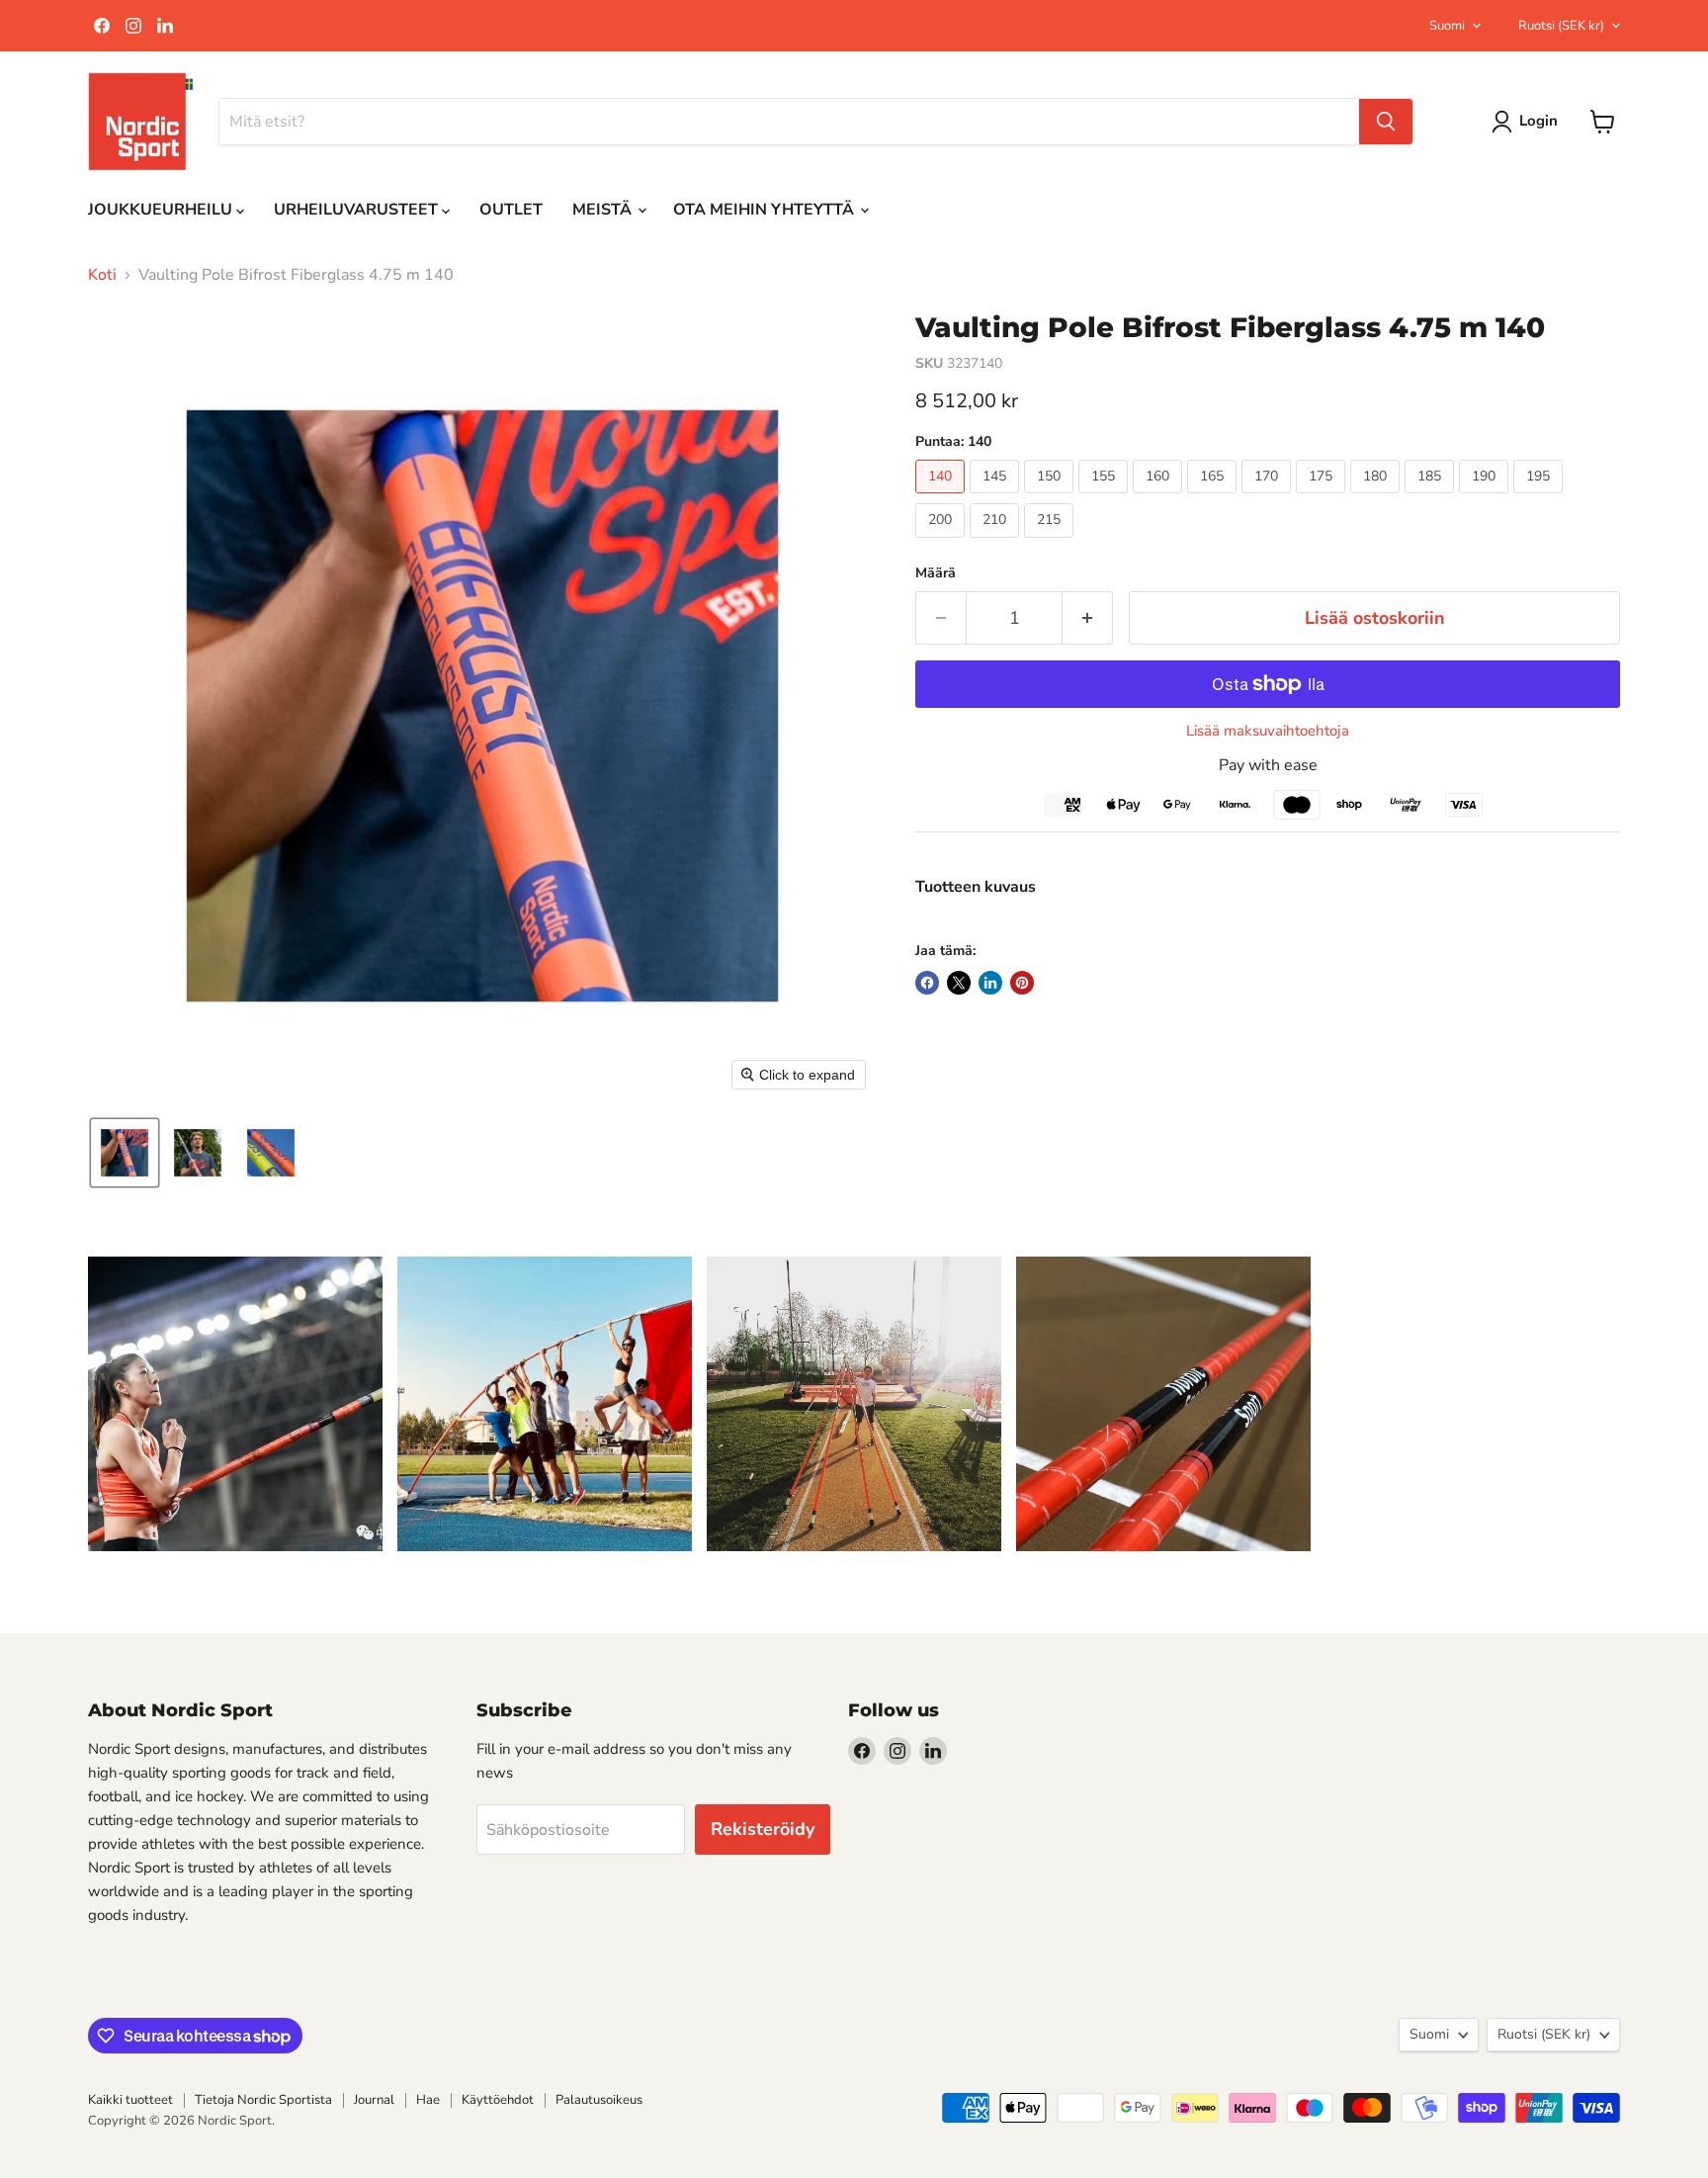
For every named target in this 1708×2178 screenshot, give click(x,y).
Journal (374, 2100)
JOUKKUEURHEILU (162, 210)
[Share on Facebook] (927, 983)
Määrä (936, 573)
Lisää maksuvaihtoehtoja (1268, 731)
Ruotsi (1561, 26)
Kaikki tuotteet (130, 2100)
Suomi (1447, 26)
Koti (102, 275)
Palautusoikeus (599, 2100)
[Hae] (1386, 122)
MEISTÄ (604, 210)
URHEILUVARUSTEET (358, 210)
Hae (428, 2100)
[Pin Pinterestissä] (1022, 983)
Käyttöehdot (498, 2100)
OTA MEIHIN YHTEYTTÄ (766, 210)
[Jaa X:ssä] (959, 983)
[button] (125, 1153)
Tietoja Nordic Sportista (263, 2100)
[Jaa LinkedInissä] (990, 983)
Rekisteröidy (763, 1829)
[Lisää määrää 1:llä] (1088, 618)
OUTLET (511, 210)
